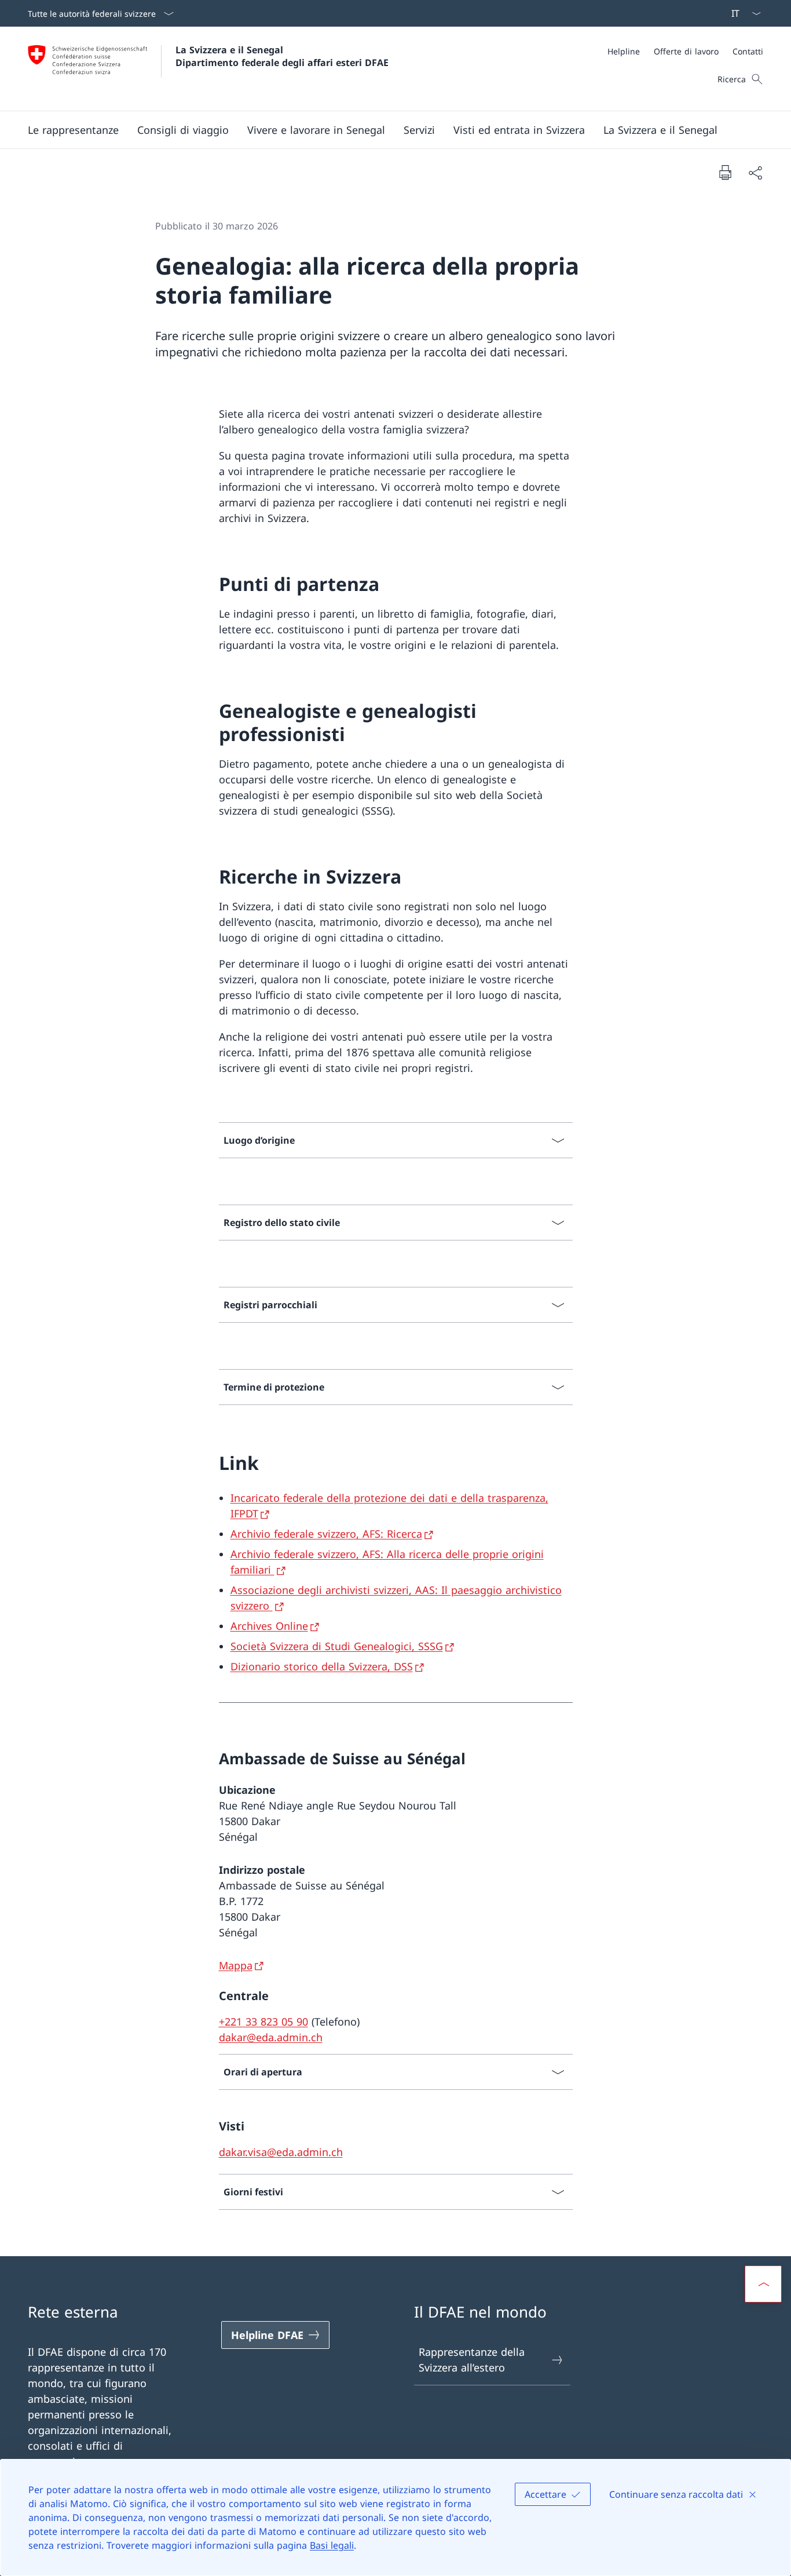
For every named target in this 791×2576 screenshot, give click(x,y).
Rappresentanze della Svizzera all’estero (472, 2360)
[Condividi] (755, 172)
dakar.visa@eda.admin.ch (281, 2152)
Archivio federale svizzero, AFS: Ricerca (326, 1534)
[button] (73, 130)
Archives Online (269, 1626)
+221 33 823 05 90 (263, 2022)
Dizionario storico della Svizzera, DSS (322, 1666)
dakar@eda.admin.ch (271, 2037)
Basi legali (332, 2545)
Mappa (236, 1965)
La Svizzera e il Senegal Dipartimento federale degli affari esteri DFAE (282, 56)
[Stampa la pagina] (725, 172)
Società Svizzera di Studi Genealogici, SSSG (337, 1646)
